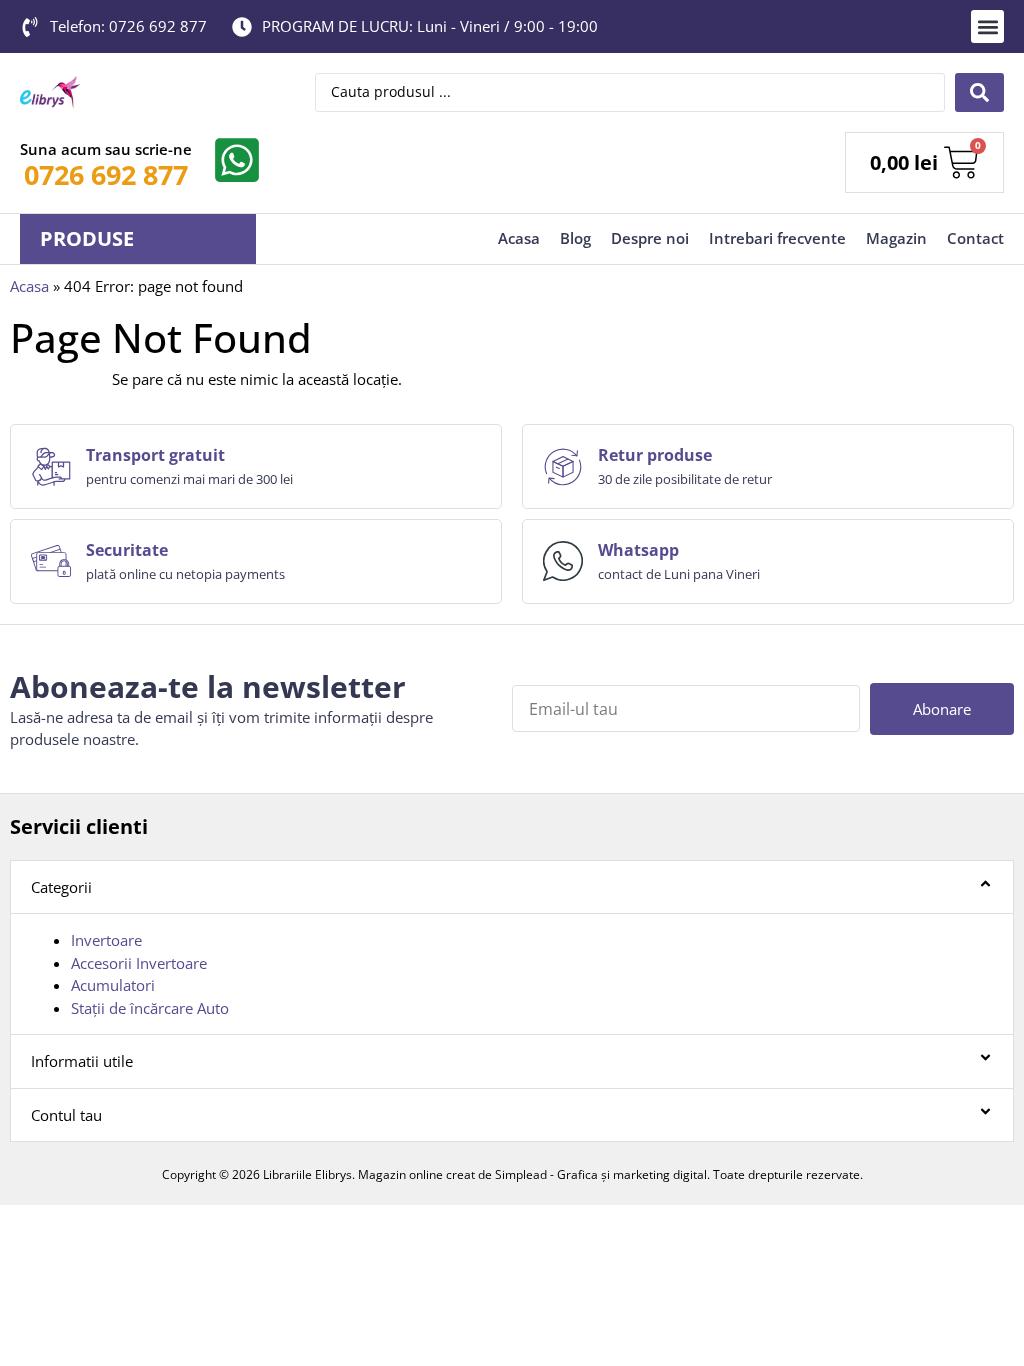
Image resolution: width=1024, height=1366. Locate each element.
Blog (575, 238)
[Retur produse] (563, 467)
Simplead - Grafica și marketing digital (601, 1174)
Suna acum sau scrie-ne (106, 149)
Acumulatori (113, 985)
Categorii (61, 887)
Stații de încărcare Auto (150, 1008)
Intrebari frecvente (777, 238)
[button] (987, 26)
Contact (975, 238)
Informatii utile (82, 1061)
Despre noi (650, 238)
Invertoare (106, 940)
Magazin (896, 238)
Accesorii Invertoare (139, 963)
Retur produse (655, 455)
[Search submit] (979, 92)
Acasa (519, 238)
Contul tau (66, 1115)
